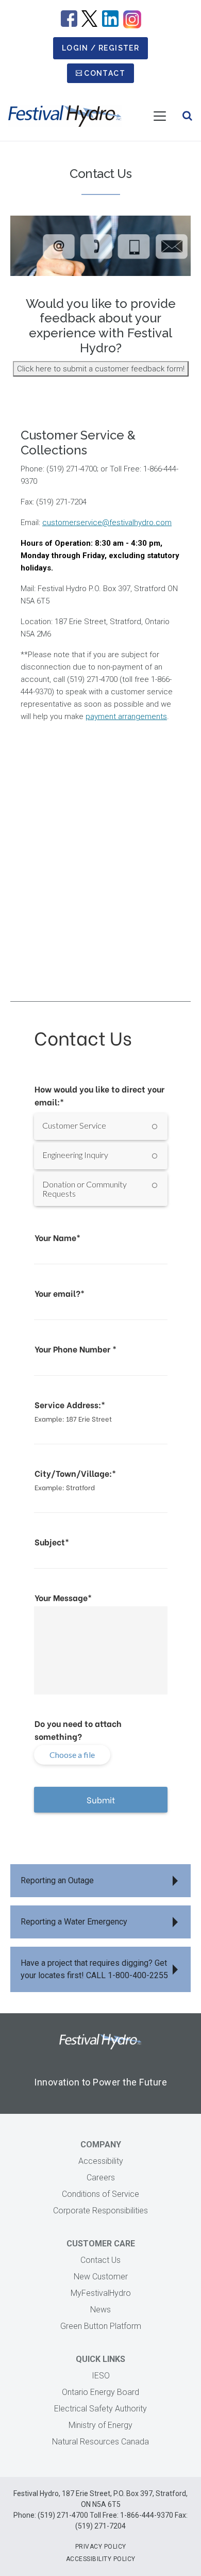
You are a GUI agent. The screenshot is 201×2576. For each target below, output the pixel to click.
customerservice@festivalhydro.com (107, 523)
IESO (101, 2376)
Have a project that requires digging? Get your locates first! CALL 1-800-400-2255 (94, 1969)
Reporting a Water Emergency (74, 1922)
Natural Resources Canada (100, 2442)
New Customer (101, 2277)
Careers (101, 2178)
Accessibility (101, 2161)
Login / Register (100, 48)
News (100, 2310)
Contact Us (100, 2260)
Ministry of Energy (100, 2425)
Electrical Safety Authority (100, 2409)
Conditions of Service (100, 2194)
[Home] (65, 116)
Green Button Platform (101, 2326)
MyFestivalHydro (101, 2293)
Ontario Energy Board (100, 2392)
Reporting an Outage (57, 1880)
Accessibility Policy (101, 2559)
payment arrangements (126, 716)
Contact (105, 73)
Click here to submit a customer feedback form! (101, 369)
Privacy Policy (101, 2547)
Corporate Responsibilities (100, 2211)
